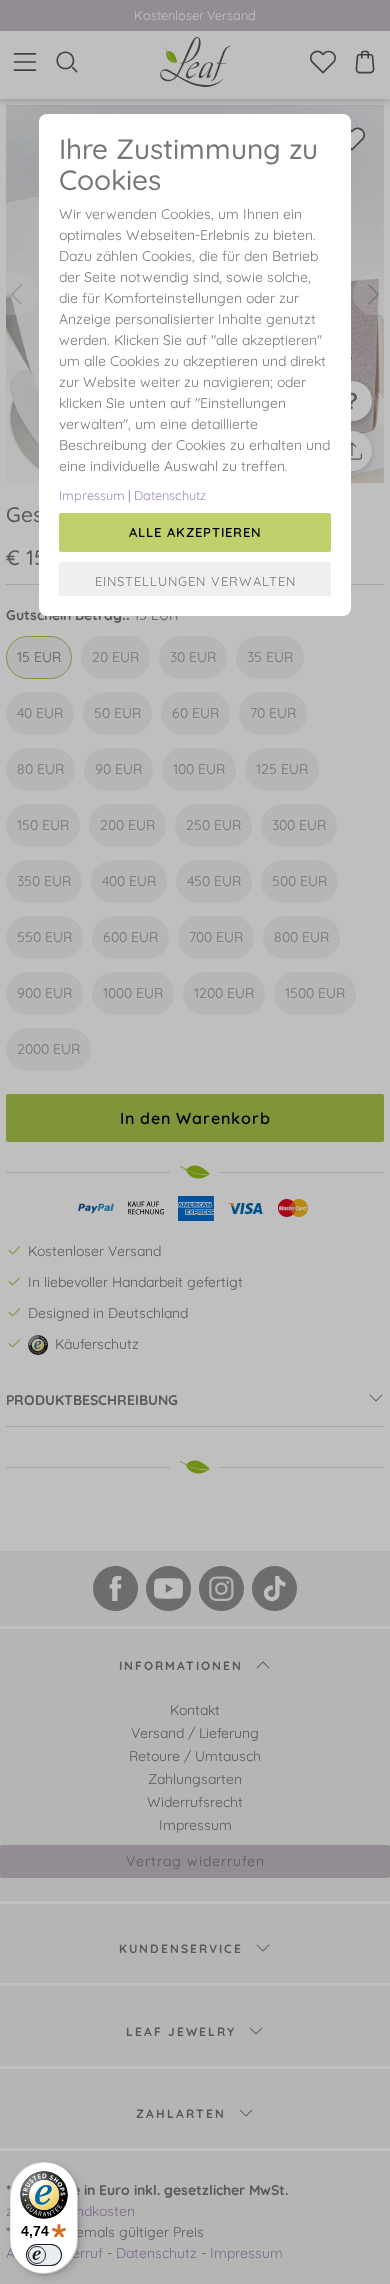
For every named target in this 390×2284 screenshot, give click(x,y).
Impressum (92, 495)
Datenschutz (170, 495)
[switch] (44, 2255)
